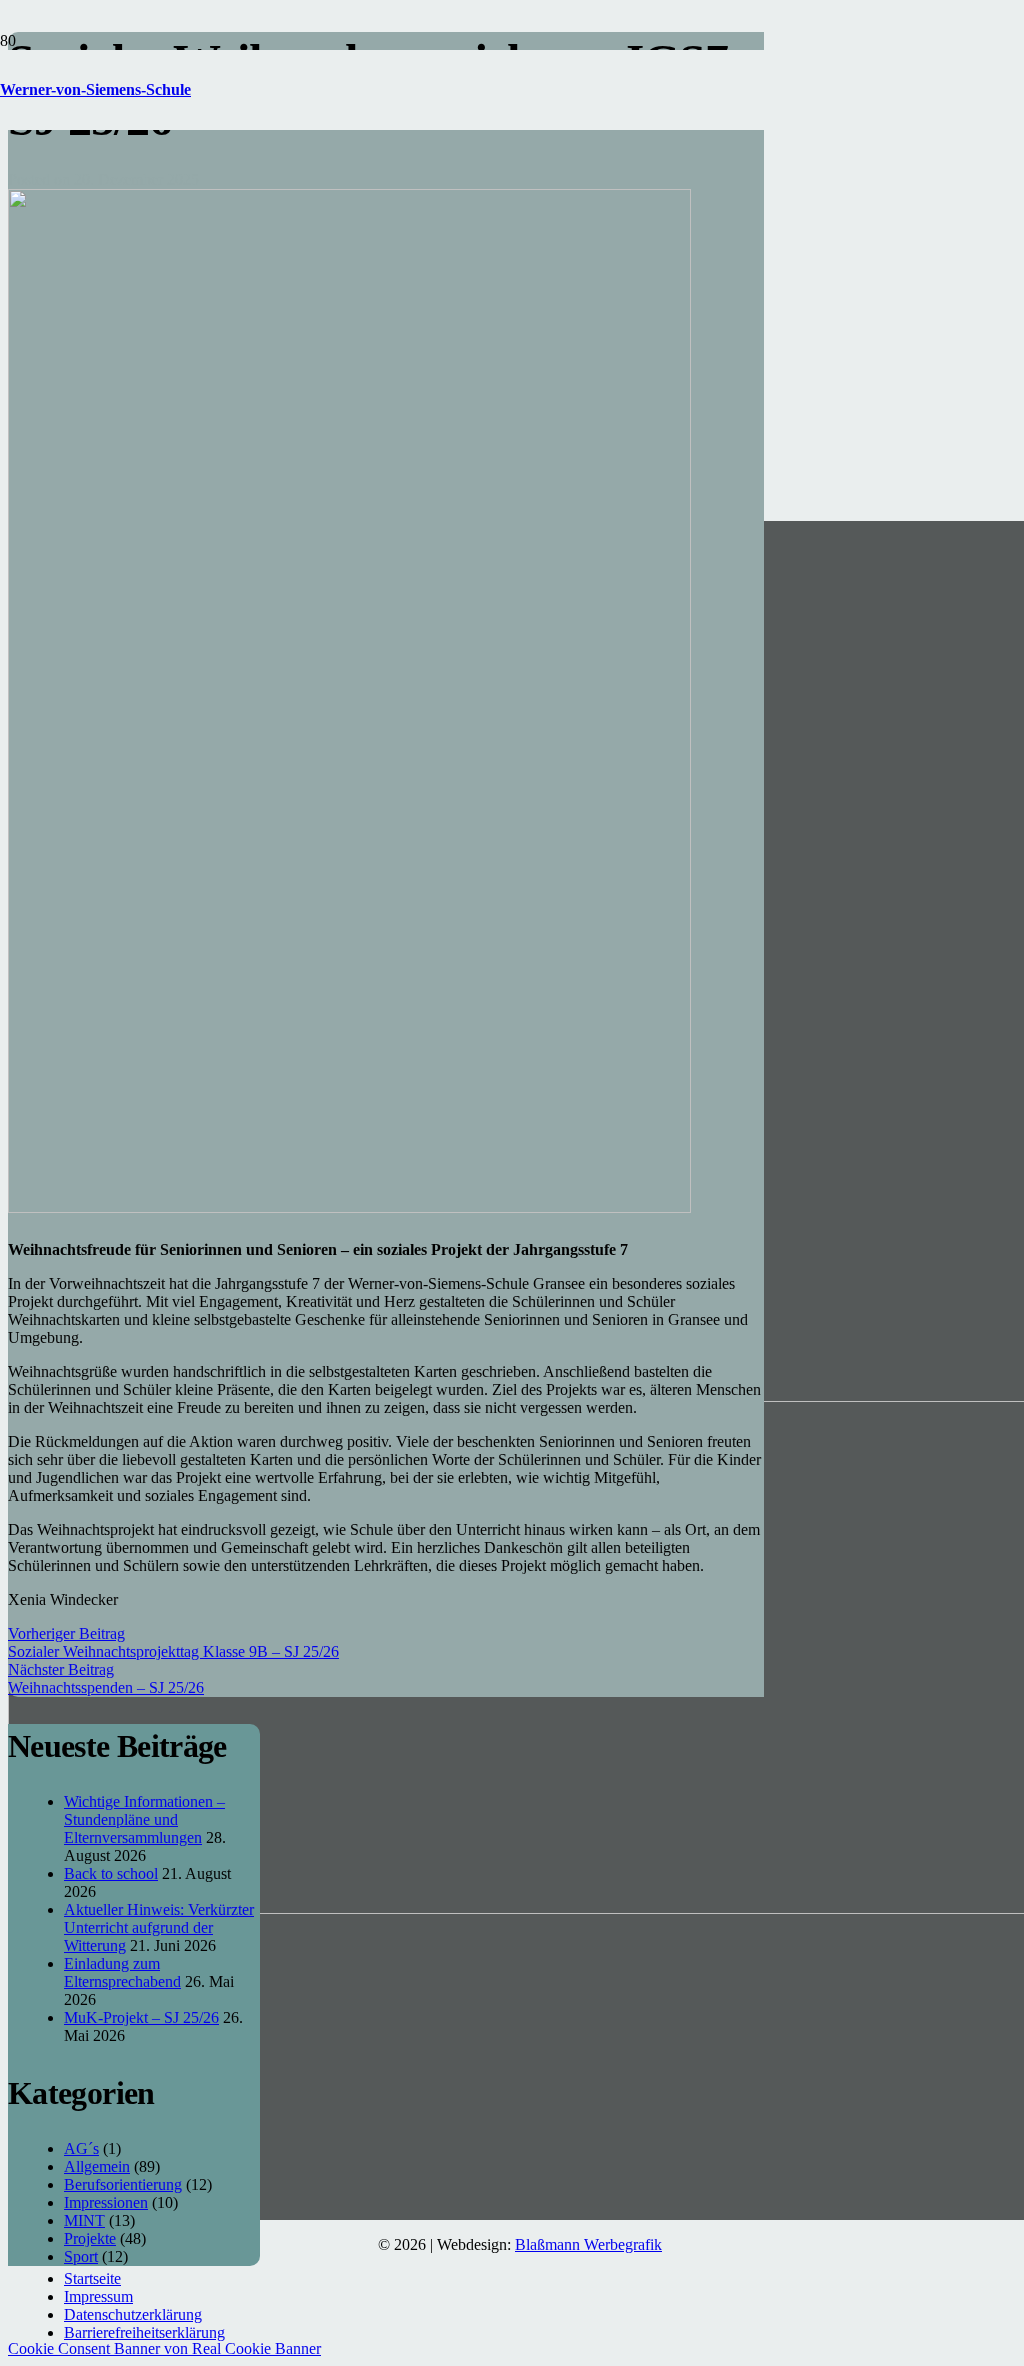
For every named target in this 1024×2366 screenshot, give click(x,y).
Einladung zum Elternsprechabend (122, 1972)
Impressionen (106, 2202)
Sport (81, 2256)
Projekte (90, 2238)
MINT (84, 2220)
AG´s (81, 2148)
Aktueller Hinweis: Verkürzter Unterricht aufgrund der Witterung (159, 1927)
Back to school (111, 1873)
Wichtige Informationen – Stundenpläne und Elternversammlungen (144, 1819)
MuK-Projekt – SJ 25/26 (141, 2017)
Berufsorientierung (123, 2184)
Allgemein (97, 2166)
